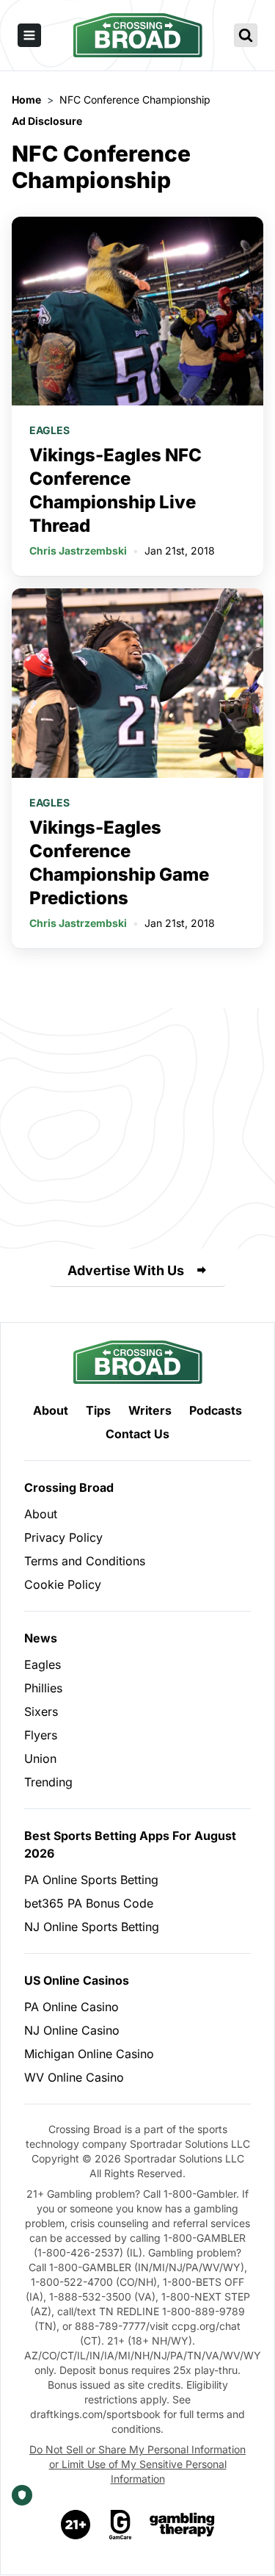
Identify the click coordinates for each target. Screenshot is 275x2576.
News (41, 1638)
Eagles (49, 430)
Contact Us (137, 1434)
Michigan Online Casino (89, 2054)
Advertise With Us (126, 1270)
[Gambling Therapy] (182, 2525)
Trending (48, 1782)
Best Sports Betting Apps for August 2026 (130, 1844)
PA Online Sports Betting (91, 1880)
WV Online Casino (74, 2077)
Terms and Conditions (85, 1561)
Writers (150, 1410)
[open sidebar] (29, 35)
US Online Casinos (77, 1980)
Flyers (41, 1735)
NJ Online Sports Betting (92, 1927)
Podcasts (216, 1410)
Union (40, 1758)
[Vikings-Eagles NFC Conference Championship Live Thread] (137, 311)
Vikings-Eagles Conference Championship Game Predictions (119, 863)
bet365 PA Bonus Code (89, 1903)
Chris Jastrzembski (78, 551)
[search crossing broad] (246, 35)
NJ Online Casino (72, 2030)
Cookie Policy (63, 1584)
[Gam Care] (121, 2525)
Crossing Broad (69, 1487)
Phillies (43, 1688)
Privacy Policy (63, 1537)
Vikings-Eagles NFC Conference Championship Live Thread (115, 490)
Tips (98, 1410)
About (51, 1410)
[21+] (76, 2525)
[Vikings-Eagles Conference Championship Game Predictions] (137, 683)
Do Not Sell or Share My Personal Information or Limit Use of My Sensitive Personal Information (137, 2464)
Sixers (41, 1711)
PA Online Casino (71, 2007)
